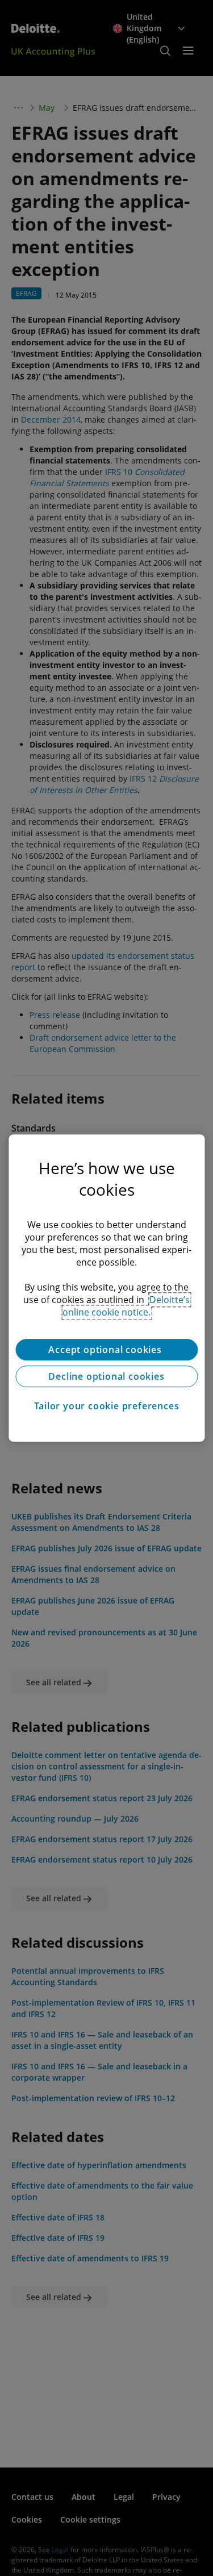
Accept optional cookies (106, 1350)
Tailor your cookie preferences (107, 1406)
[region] (106, 1288)
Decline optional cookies (106, 1376)
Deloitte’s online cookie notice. (126, 1306)
